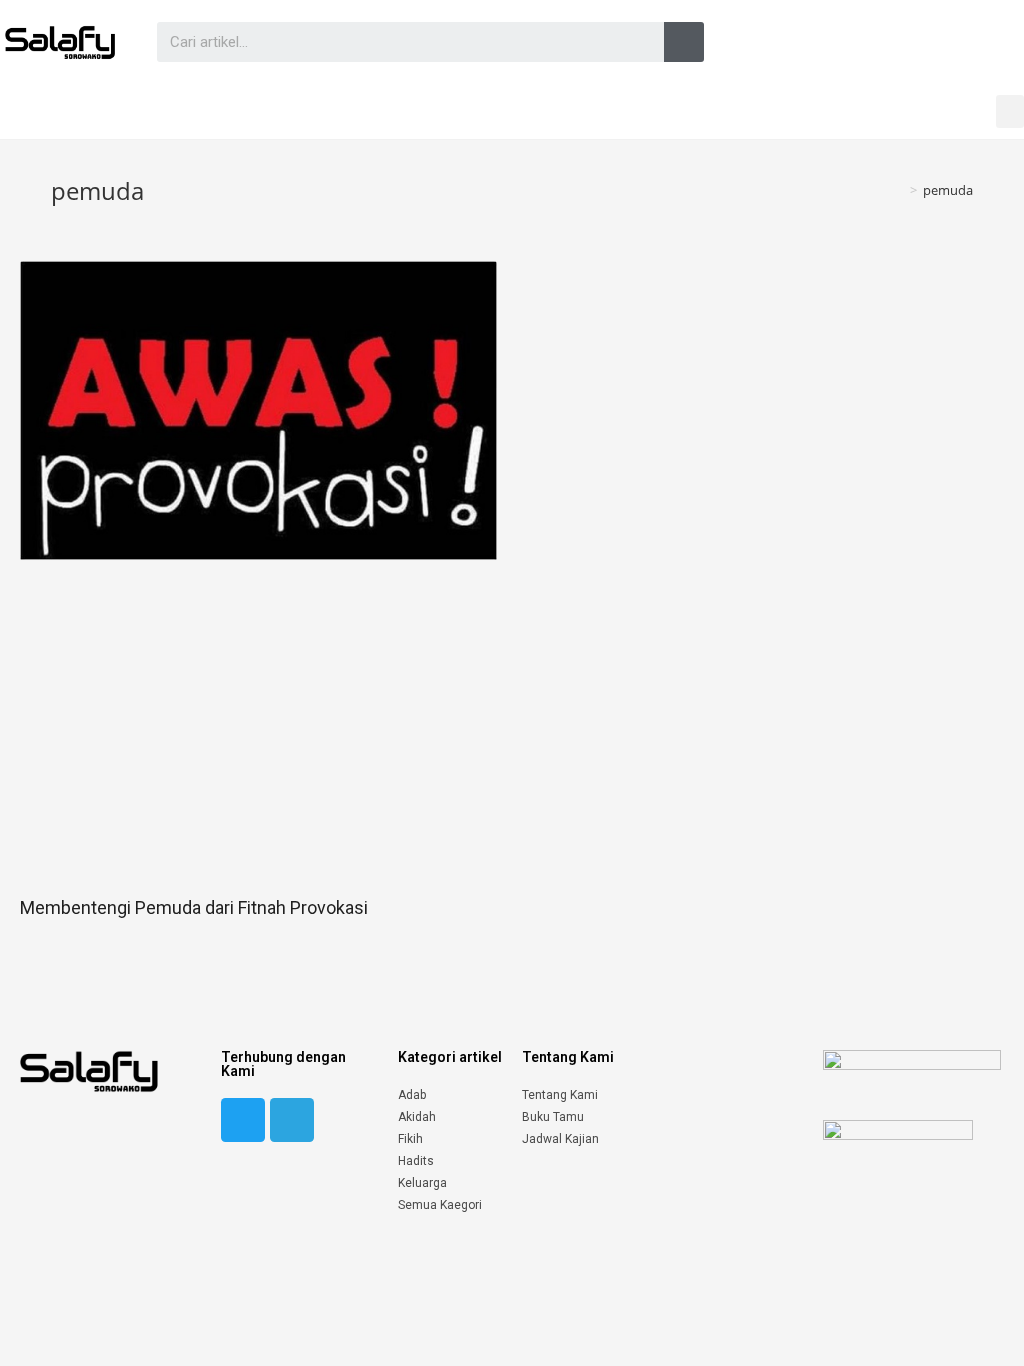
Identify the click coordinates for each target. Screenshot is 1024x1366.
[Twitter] (243, 1120)
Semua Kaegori (440, 1205)
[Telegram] (292, 1120)
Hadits (416, 1161)
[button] (1010, 111)
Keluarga (422, 1183)
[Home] (899, 190)
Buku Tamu (553, 1117)
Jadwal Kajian (560, 1139)
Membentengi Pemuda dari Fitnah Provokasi (194, 907)
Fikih (410, 1139)
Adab (412, 1095)
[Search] (684, 42)
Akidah (417, 1117)
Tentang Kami (560, 1095)
